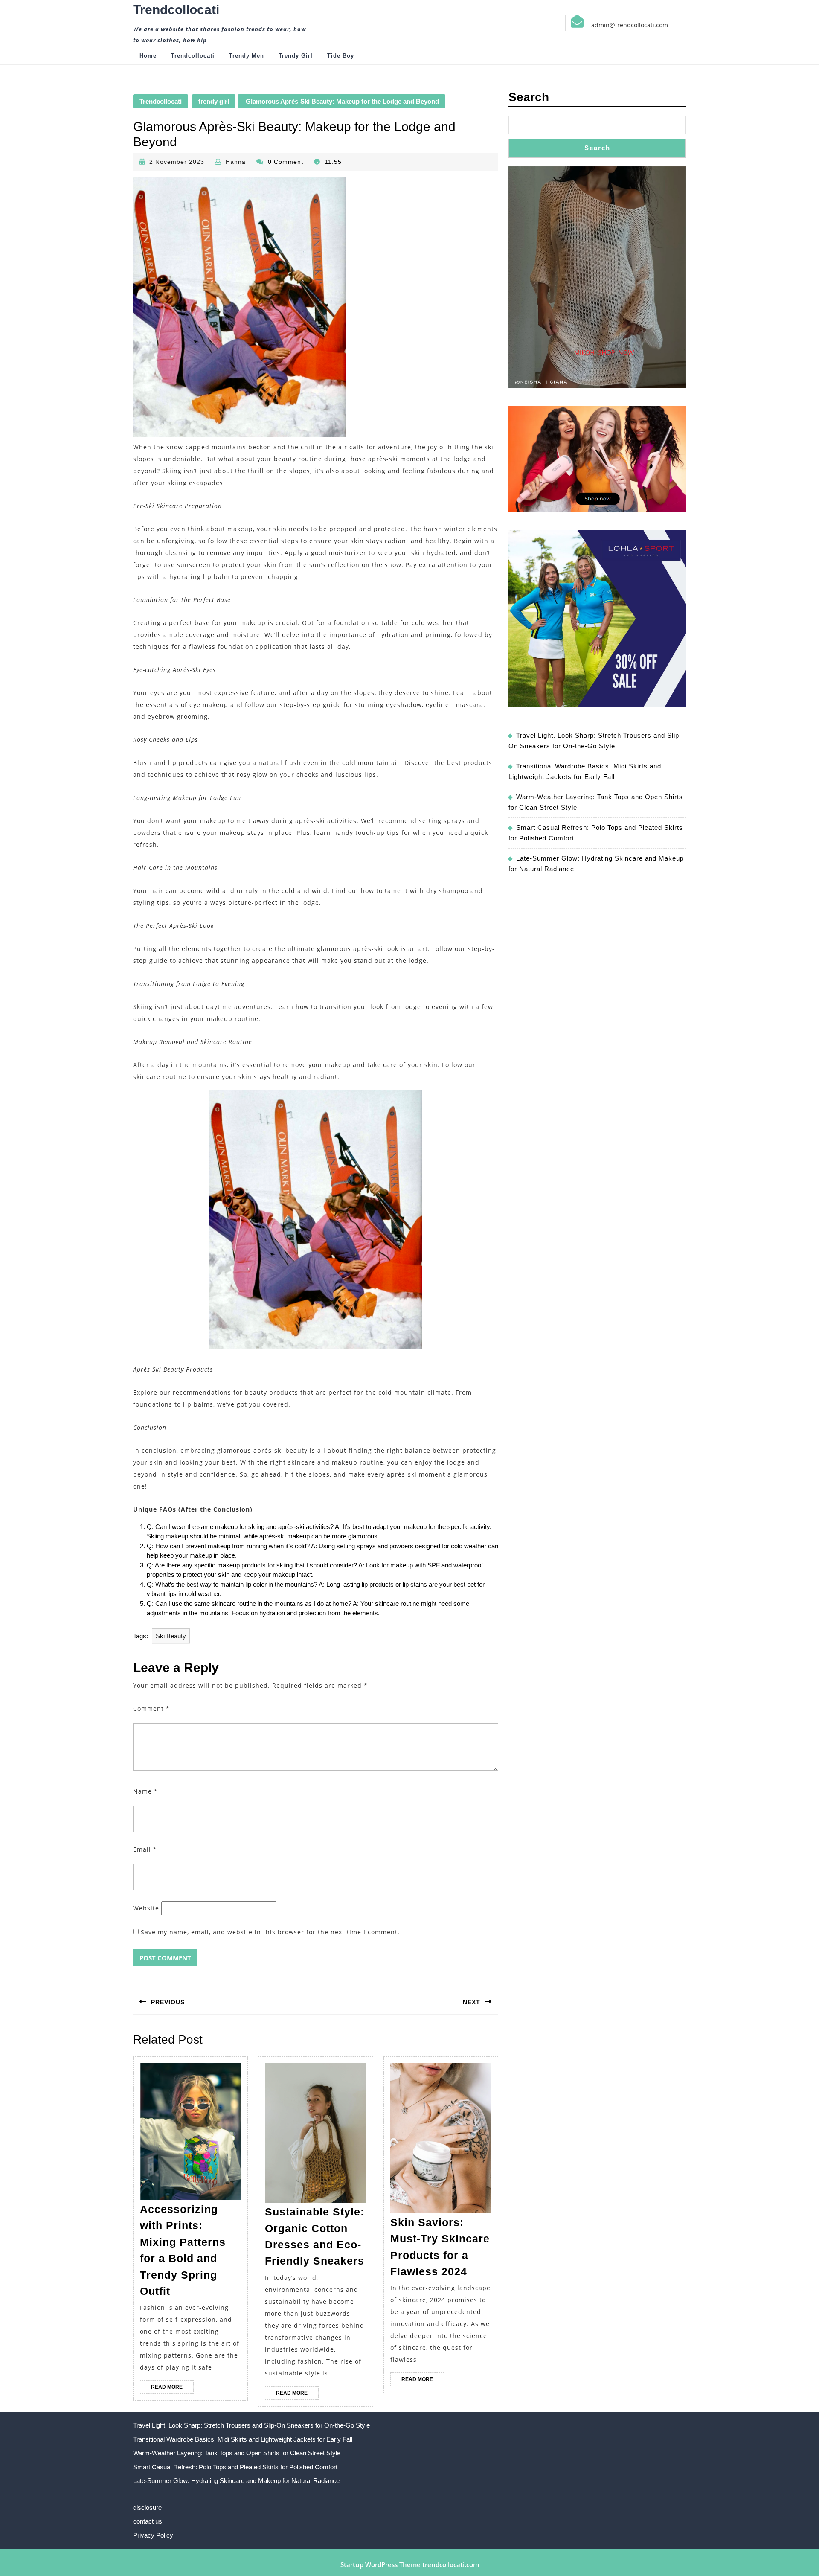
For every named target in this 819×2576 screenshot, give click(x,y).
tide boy (341, 56)
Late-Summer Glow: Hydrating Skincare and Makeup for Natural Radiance (236, 2481)
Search (529, 97)
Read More (172, 2389)
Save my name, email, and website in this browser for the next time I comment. (270, 1932)
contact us (148, 2521)
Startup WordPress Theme (380, 2564)
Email (145, 1849)
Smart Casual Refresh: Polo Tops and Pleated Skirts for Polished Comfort (235, 2467)
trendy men (247, 56)
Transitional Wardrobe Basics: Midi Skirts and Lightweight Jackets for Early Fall (243, 2439)
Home (148, 56)
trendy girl (296, 56)
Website (146, 1908)
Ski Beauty (171, 1636)
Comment (151, 1708)
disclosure (147, 2508)
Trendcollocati (176, 10)
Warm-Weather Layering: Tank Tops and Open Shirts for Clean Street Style (237, 2453)
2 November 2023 (177, 162)
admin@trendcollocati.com (630, 25)
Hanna (236, 162)
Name (145, 1791)
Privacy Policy (153, 2535)
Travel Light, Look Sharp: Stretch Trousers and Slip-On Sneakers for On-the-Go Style (251, 2425)
